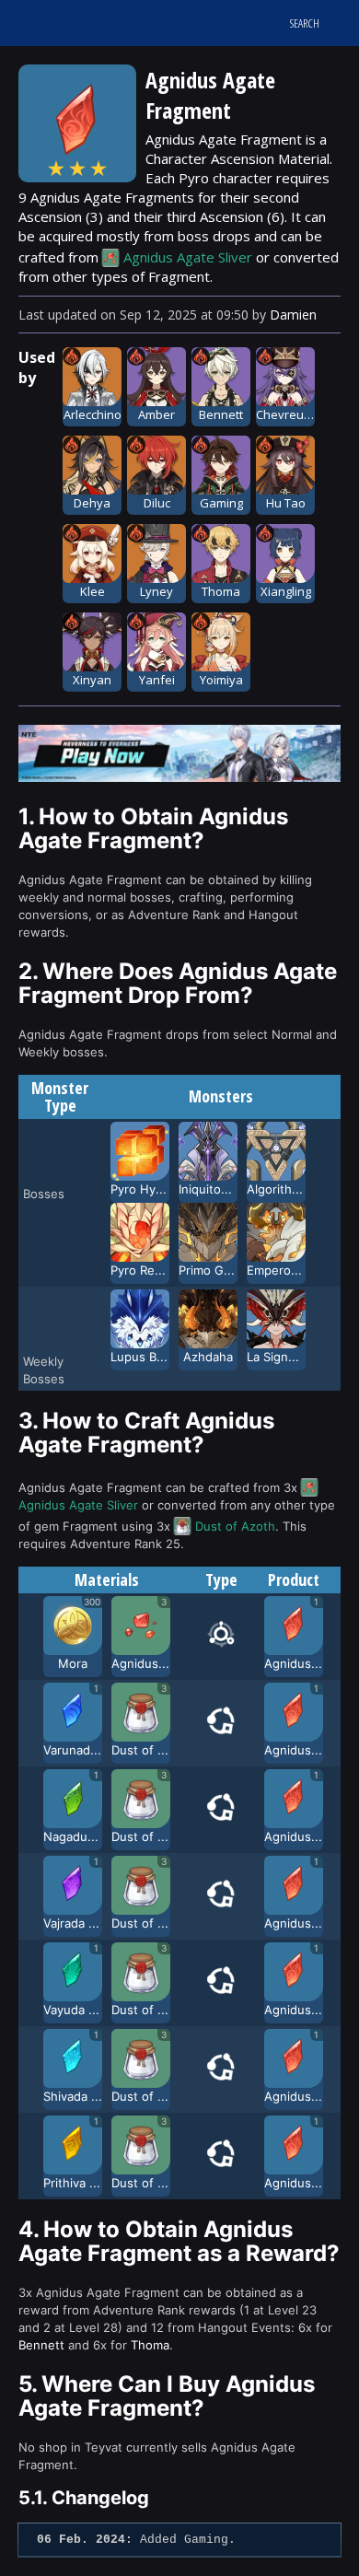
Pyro (194, 178)
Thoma (150, 2345)
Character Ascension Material (237, 158)
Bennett (41, 2345)
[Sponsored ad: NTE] (179, 776)
